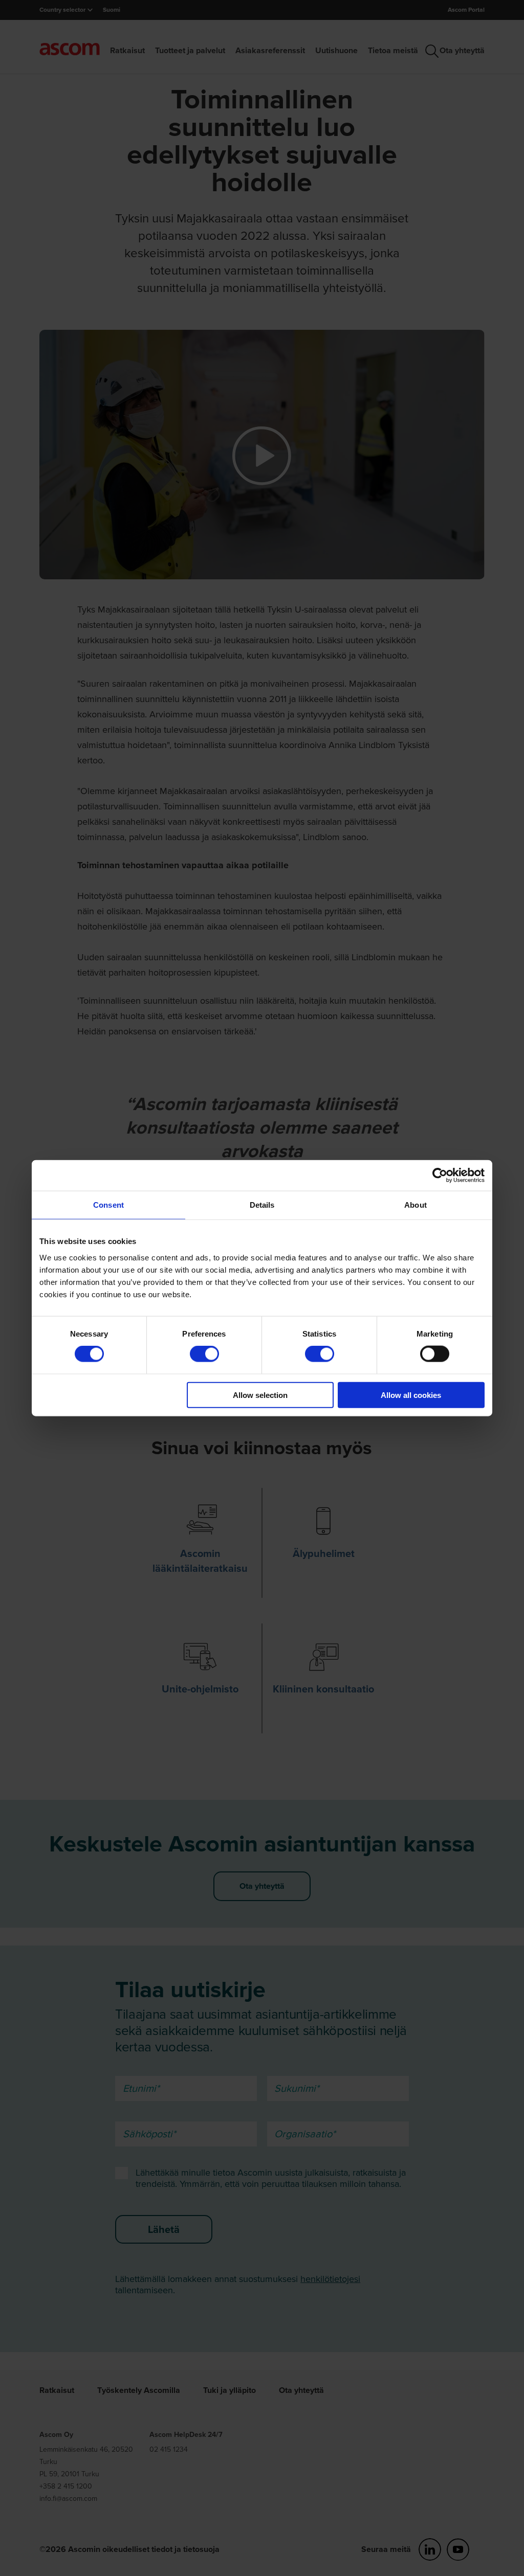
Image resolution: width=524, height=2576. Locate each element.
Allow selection (260, 1395)
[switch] (204, 1354)
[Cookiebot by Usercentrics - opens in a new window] (440, 1176)
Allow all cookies (411, 1395)
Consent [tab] (108, 1205)
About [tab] (416, 1205)
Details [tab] (262, 1205)
